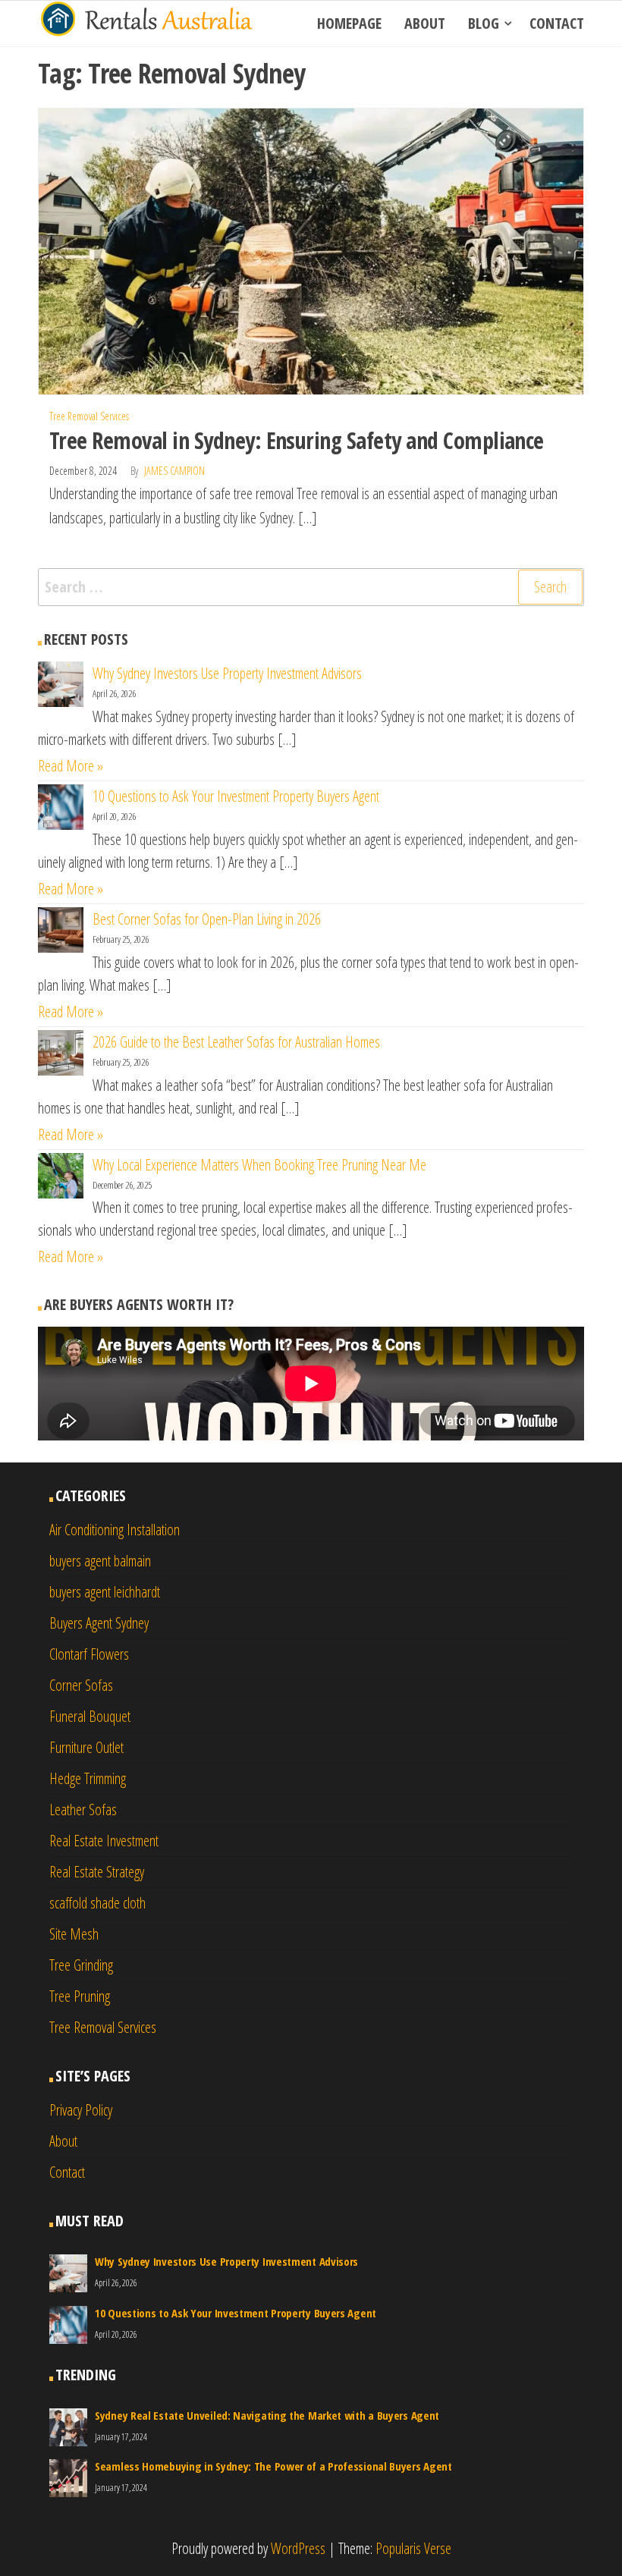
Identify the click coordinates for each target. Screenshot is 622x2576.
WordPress (298, 2548)
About (425, 23)
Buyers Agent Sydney (99, 1623)
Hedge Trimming (88, 1778)
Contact (557, 23)
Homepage (349, 23)
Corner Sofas (81, 1685)
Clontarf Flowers (89, 1654)
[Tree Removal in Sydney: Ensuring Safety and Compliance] (311, 250)
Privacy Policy (81, 2110)
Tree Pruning (80, 1996)
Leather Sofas (83, 1809)
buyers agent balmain (100, 1561)
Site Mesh (74, 1934)
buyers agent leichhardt (105, 1592)
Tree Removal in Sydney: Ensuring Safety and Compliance (297, 440)
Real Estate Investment (104, 1841)
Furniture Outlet (86, 1747)
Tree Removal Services (89, 416)
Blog (484, 23)
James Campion (174, 471)
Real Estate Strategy (97, 1872)
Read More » (71, 766)
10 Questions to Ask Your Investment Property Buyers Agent (236, 796)
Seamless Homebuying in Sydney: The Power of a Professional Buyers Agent (273, 2466)
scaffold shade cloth (97, 1903)
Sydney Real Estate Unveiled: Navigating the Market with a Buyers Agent (267, 2415)
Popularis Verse (413, 2548)
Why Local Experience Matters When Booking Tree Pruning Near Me (259, 1165)
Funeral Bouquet (90, 1716)
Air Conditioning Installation (115, 1530)
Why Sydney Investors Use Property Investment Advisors (227, 673)
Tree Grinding (81, 1965)
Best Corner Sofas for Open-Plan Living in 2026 (207, 919)
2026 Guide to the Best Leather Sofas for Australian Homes (236, 1042)
